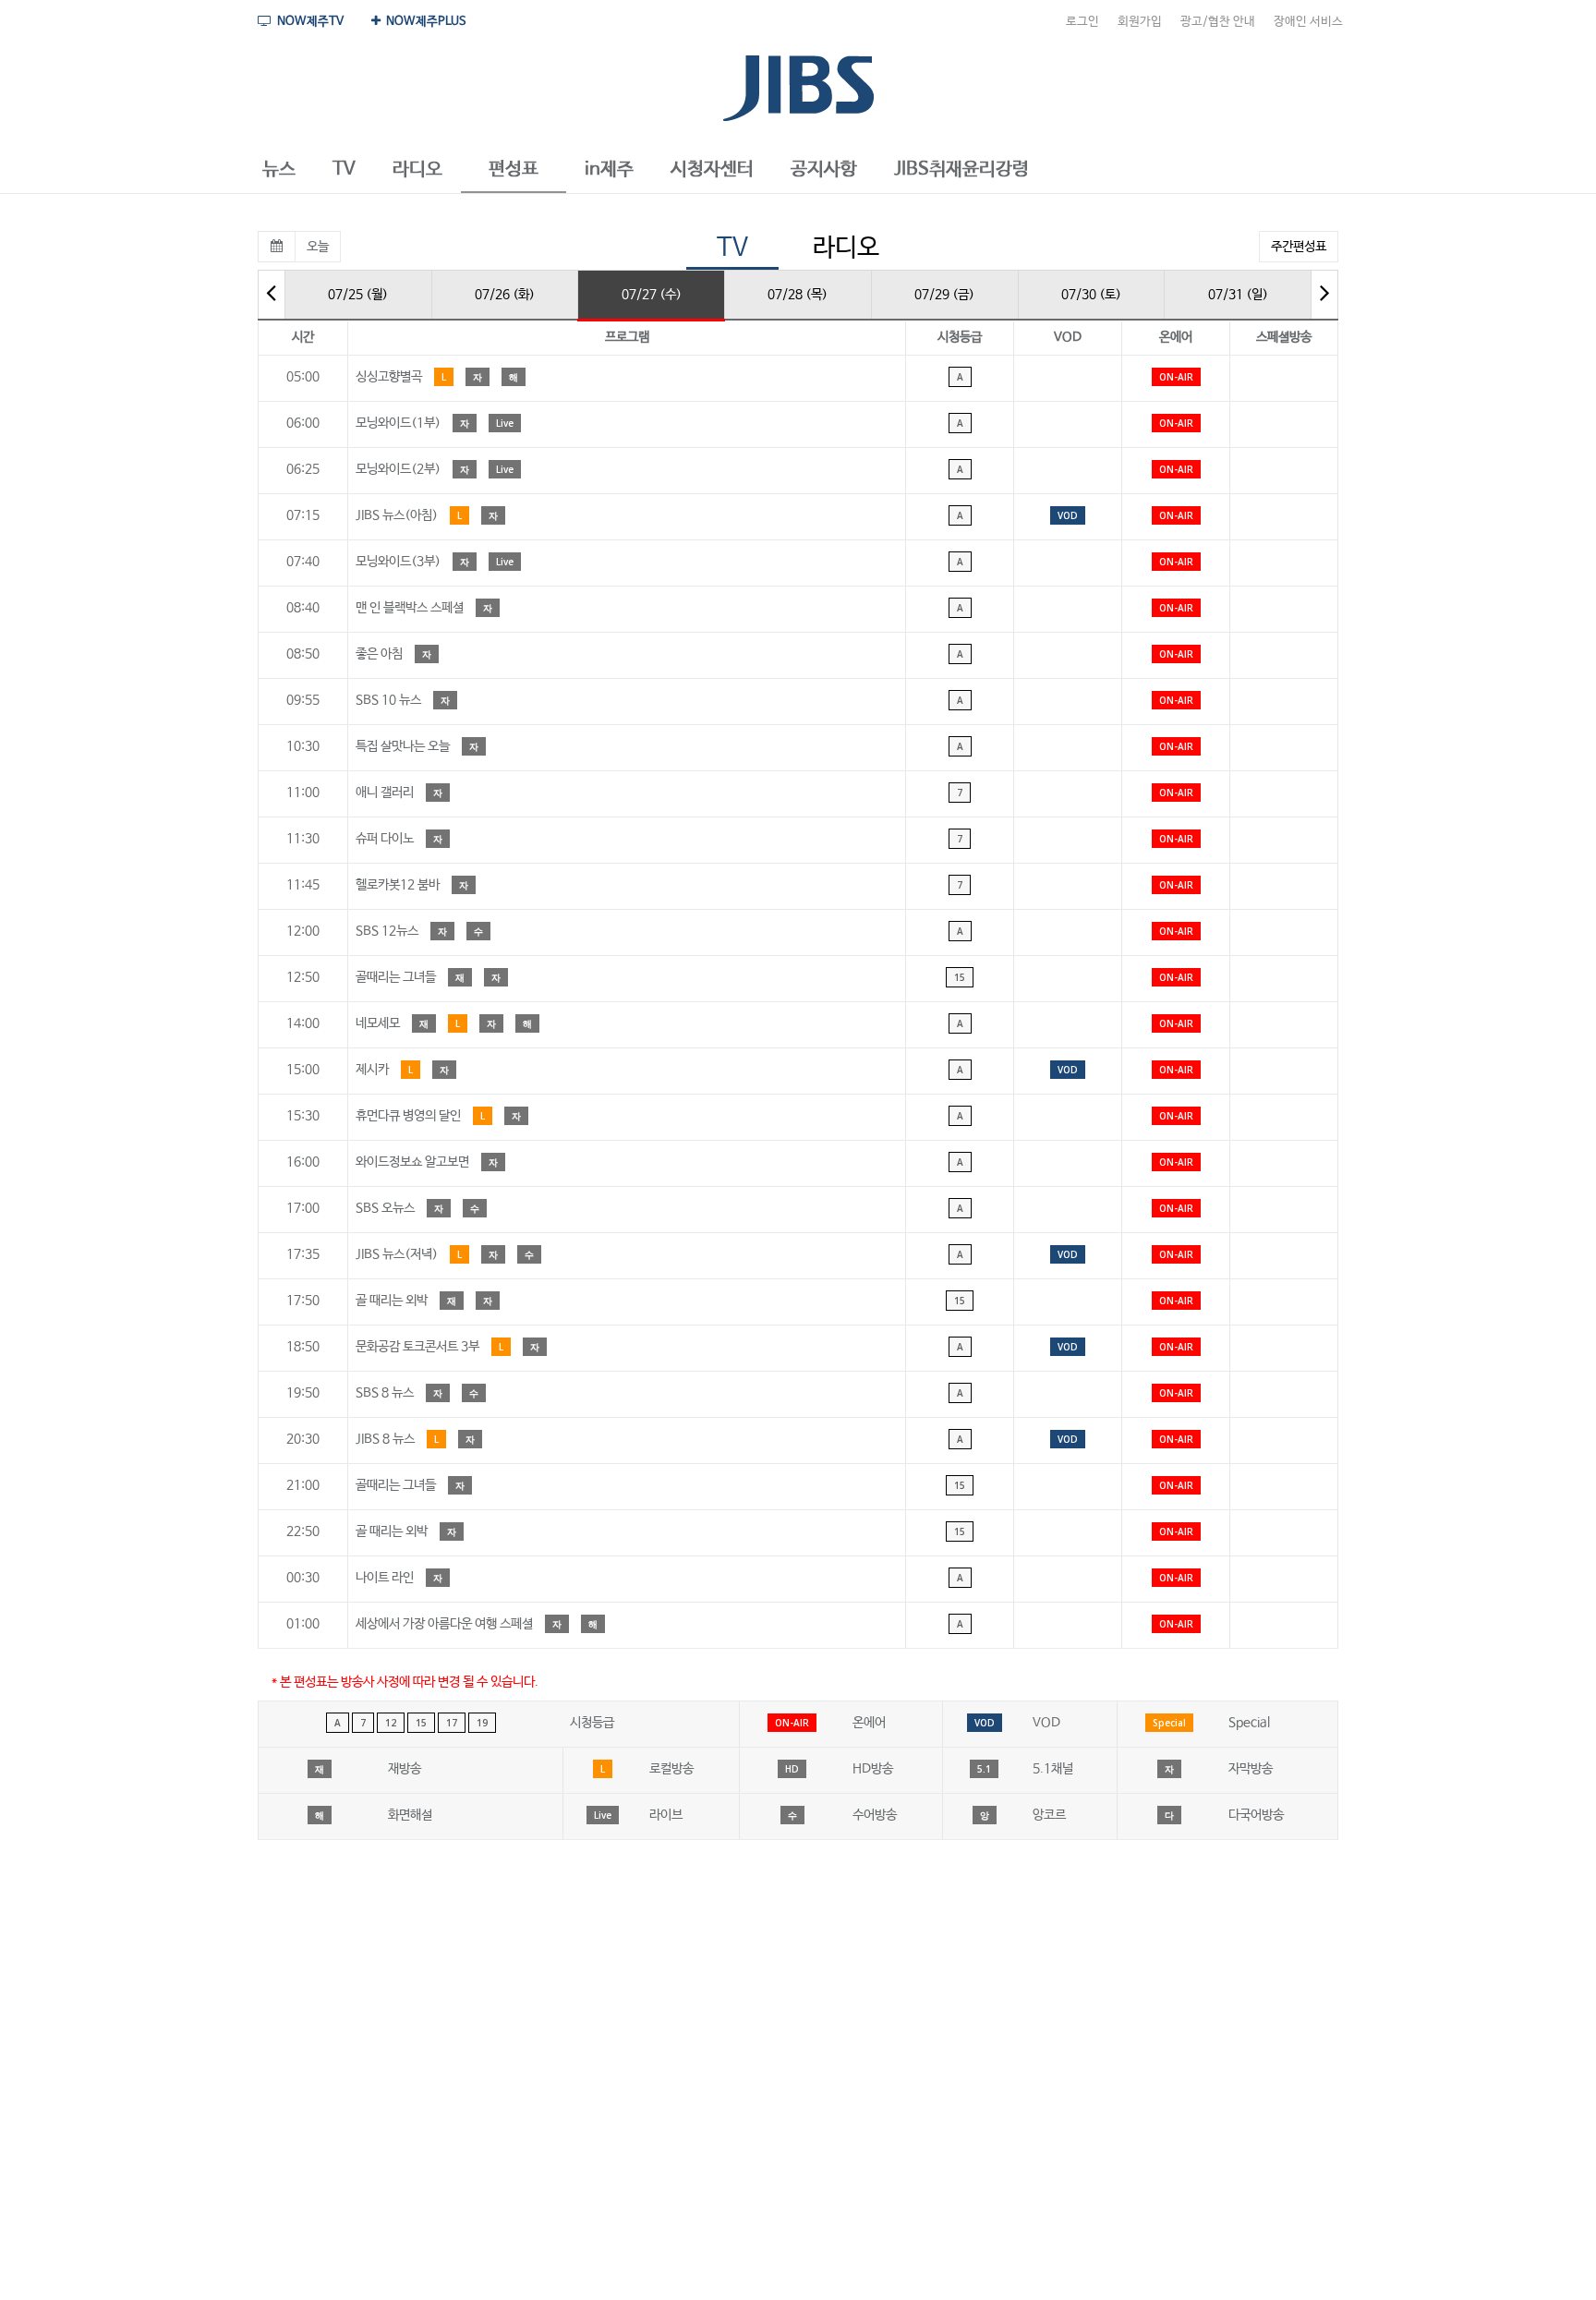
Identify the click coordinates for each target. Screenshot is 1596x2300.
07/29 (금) (944, 295)
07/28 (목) (798, 295)
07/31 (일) (1238, 295)
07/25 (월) (358, 295)
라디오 (846, 248)
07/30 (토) (1091, 295)
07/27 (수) (652, 295)
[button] (279, 170)
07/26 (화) (505, 295)
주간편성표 (1299, 247)
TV (732, 248)
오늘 (318, 247)
